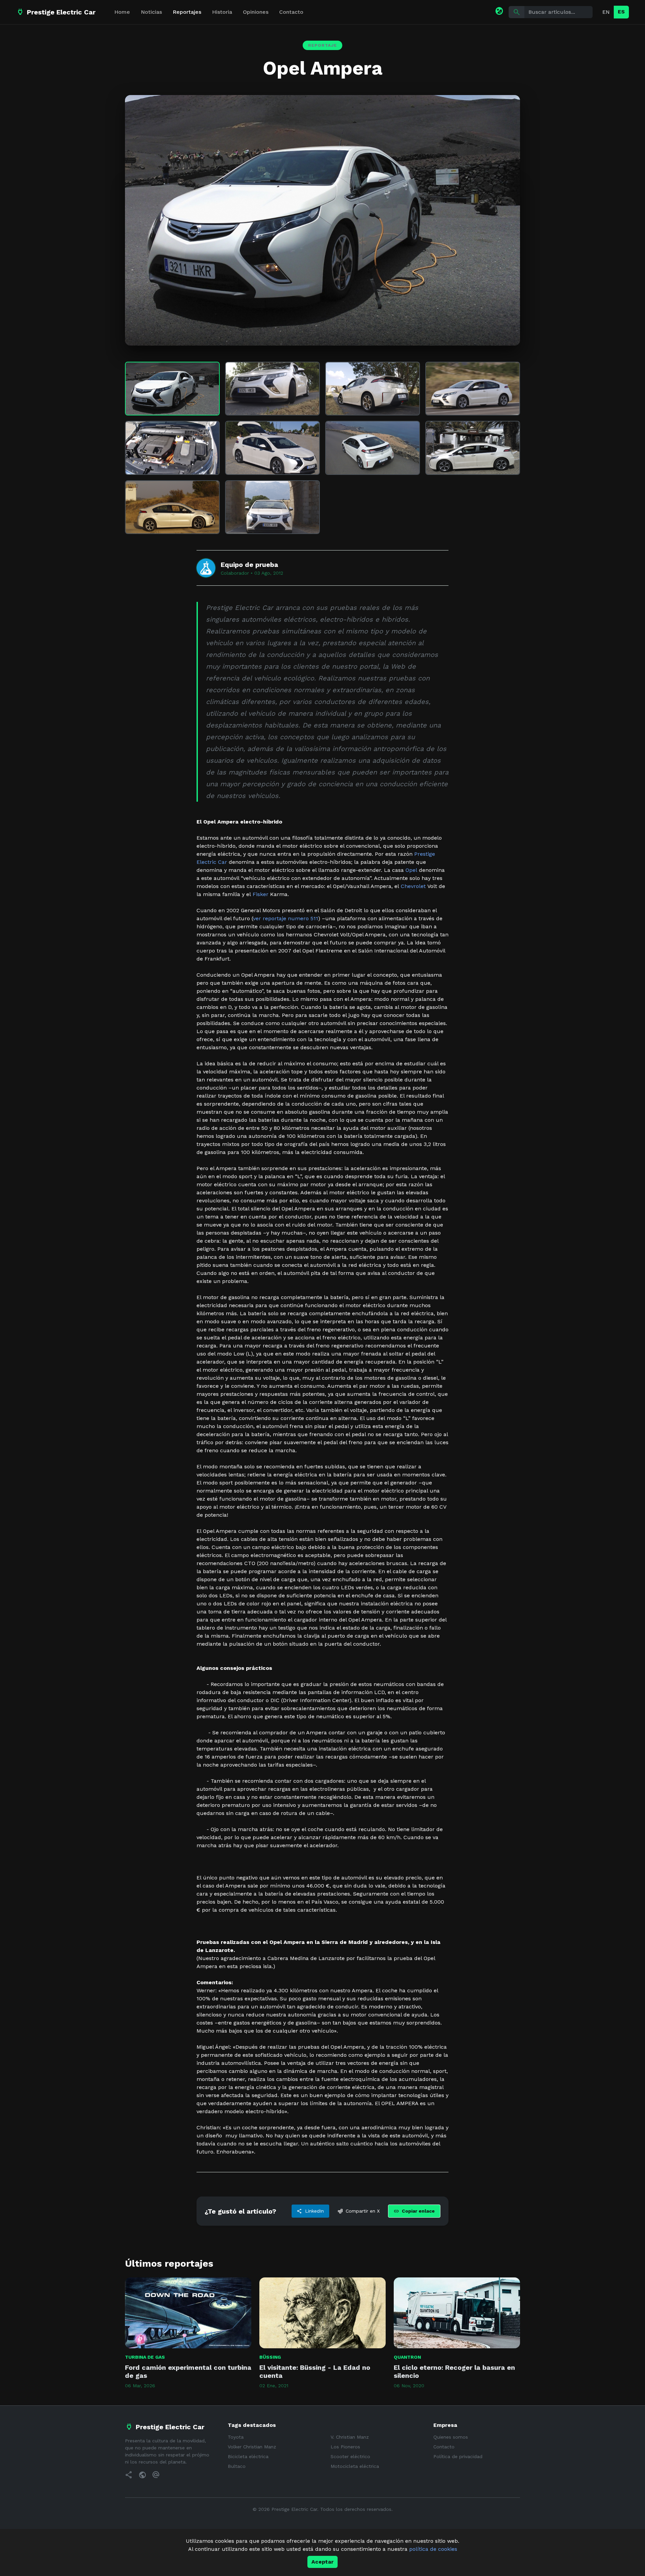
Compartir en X (359, 2211)
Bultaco (237, 2466)
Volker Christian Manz (252, 2447)
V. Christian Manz (350, 2437)
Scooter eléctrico (350, 2456)
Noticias (151, 12)
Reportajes (187, 12)
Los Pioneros (345, 2447)
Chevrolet (413, 886)
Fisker (261, 894)
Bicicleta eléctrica (248, 2456)
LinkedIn (310, 2211)
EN (606, 12)
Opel (411, 870)
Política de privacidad (458, 2456)
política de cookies (433, 2549)
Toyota (236, 2437)
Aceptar (322, 2562)
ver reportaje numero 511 (286, 918)
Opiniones (256, 12)
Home (122, 12)
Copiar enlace (414, 2211)
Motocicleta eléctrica (355, 2466)
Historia (222, 12)
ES (621, 12)
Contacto (291, 12)
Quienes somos (451, 2437)
